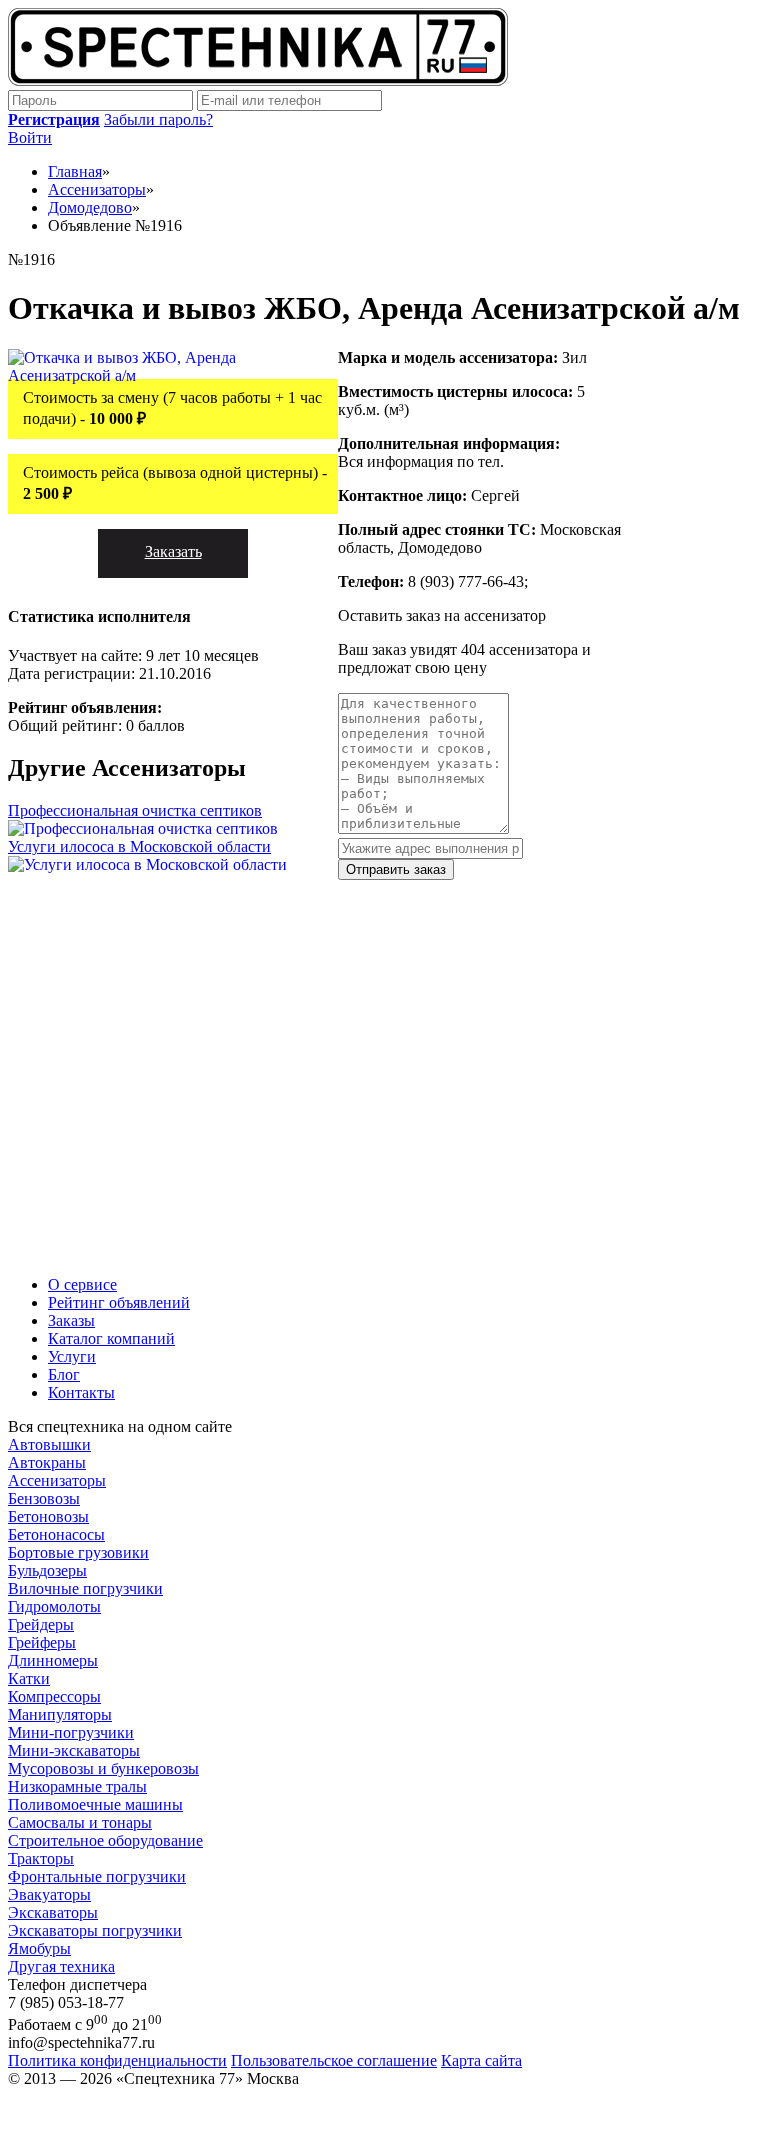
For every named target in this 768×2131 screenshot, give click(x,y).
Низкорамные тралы (77, 1786)
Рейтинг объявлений (119, 1302)
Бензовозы (44, 1498)
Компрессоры (54, 1696)
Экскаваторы (53, 1912)
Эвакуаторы (49, 1894)
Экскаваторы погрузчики (95, 1930)
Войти (30, 137)
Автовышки (49, 1444)
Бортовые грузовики (78, 1552)
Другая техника (61, 1966)
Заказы (71, 1320)
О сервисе (82, 1284)
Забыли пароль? (158, 119)
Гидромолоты (54, 1606)
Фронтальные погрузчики (97, 1876)
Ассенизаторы (57, 1480)
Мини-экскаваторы (74, 1750)
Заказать (173, 551)
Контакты (81, 1392)
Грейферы (42, 1642)
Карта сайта (481, 2060)
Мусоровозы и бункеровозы (103, 1768)
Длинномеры (53, 1660)
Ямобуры (39, 1948)
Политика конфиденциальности (117, 2060)
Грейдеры (41, 1624)
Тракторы (41, 1858)
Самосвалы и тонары (80, 1822)
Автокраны (47, 1462)
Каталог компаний (111, 1338)
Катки (29, 1678)
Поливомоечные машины (95, 1804)
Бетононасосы (56, 1534)
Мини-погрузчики (71, 1732)
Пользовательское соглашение (334, 2060)
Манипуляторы (60, 1714)
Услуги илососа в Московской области (139, 846)
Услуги (72, 1356)
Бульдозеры (47, 1570)
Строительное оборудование (105, 1840)
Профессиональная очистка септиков (135, 810)
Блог (64, 1374)
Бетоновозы (48, 1516)
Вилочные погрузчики (85, 1588)
